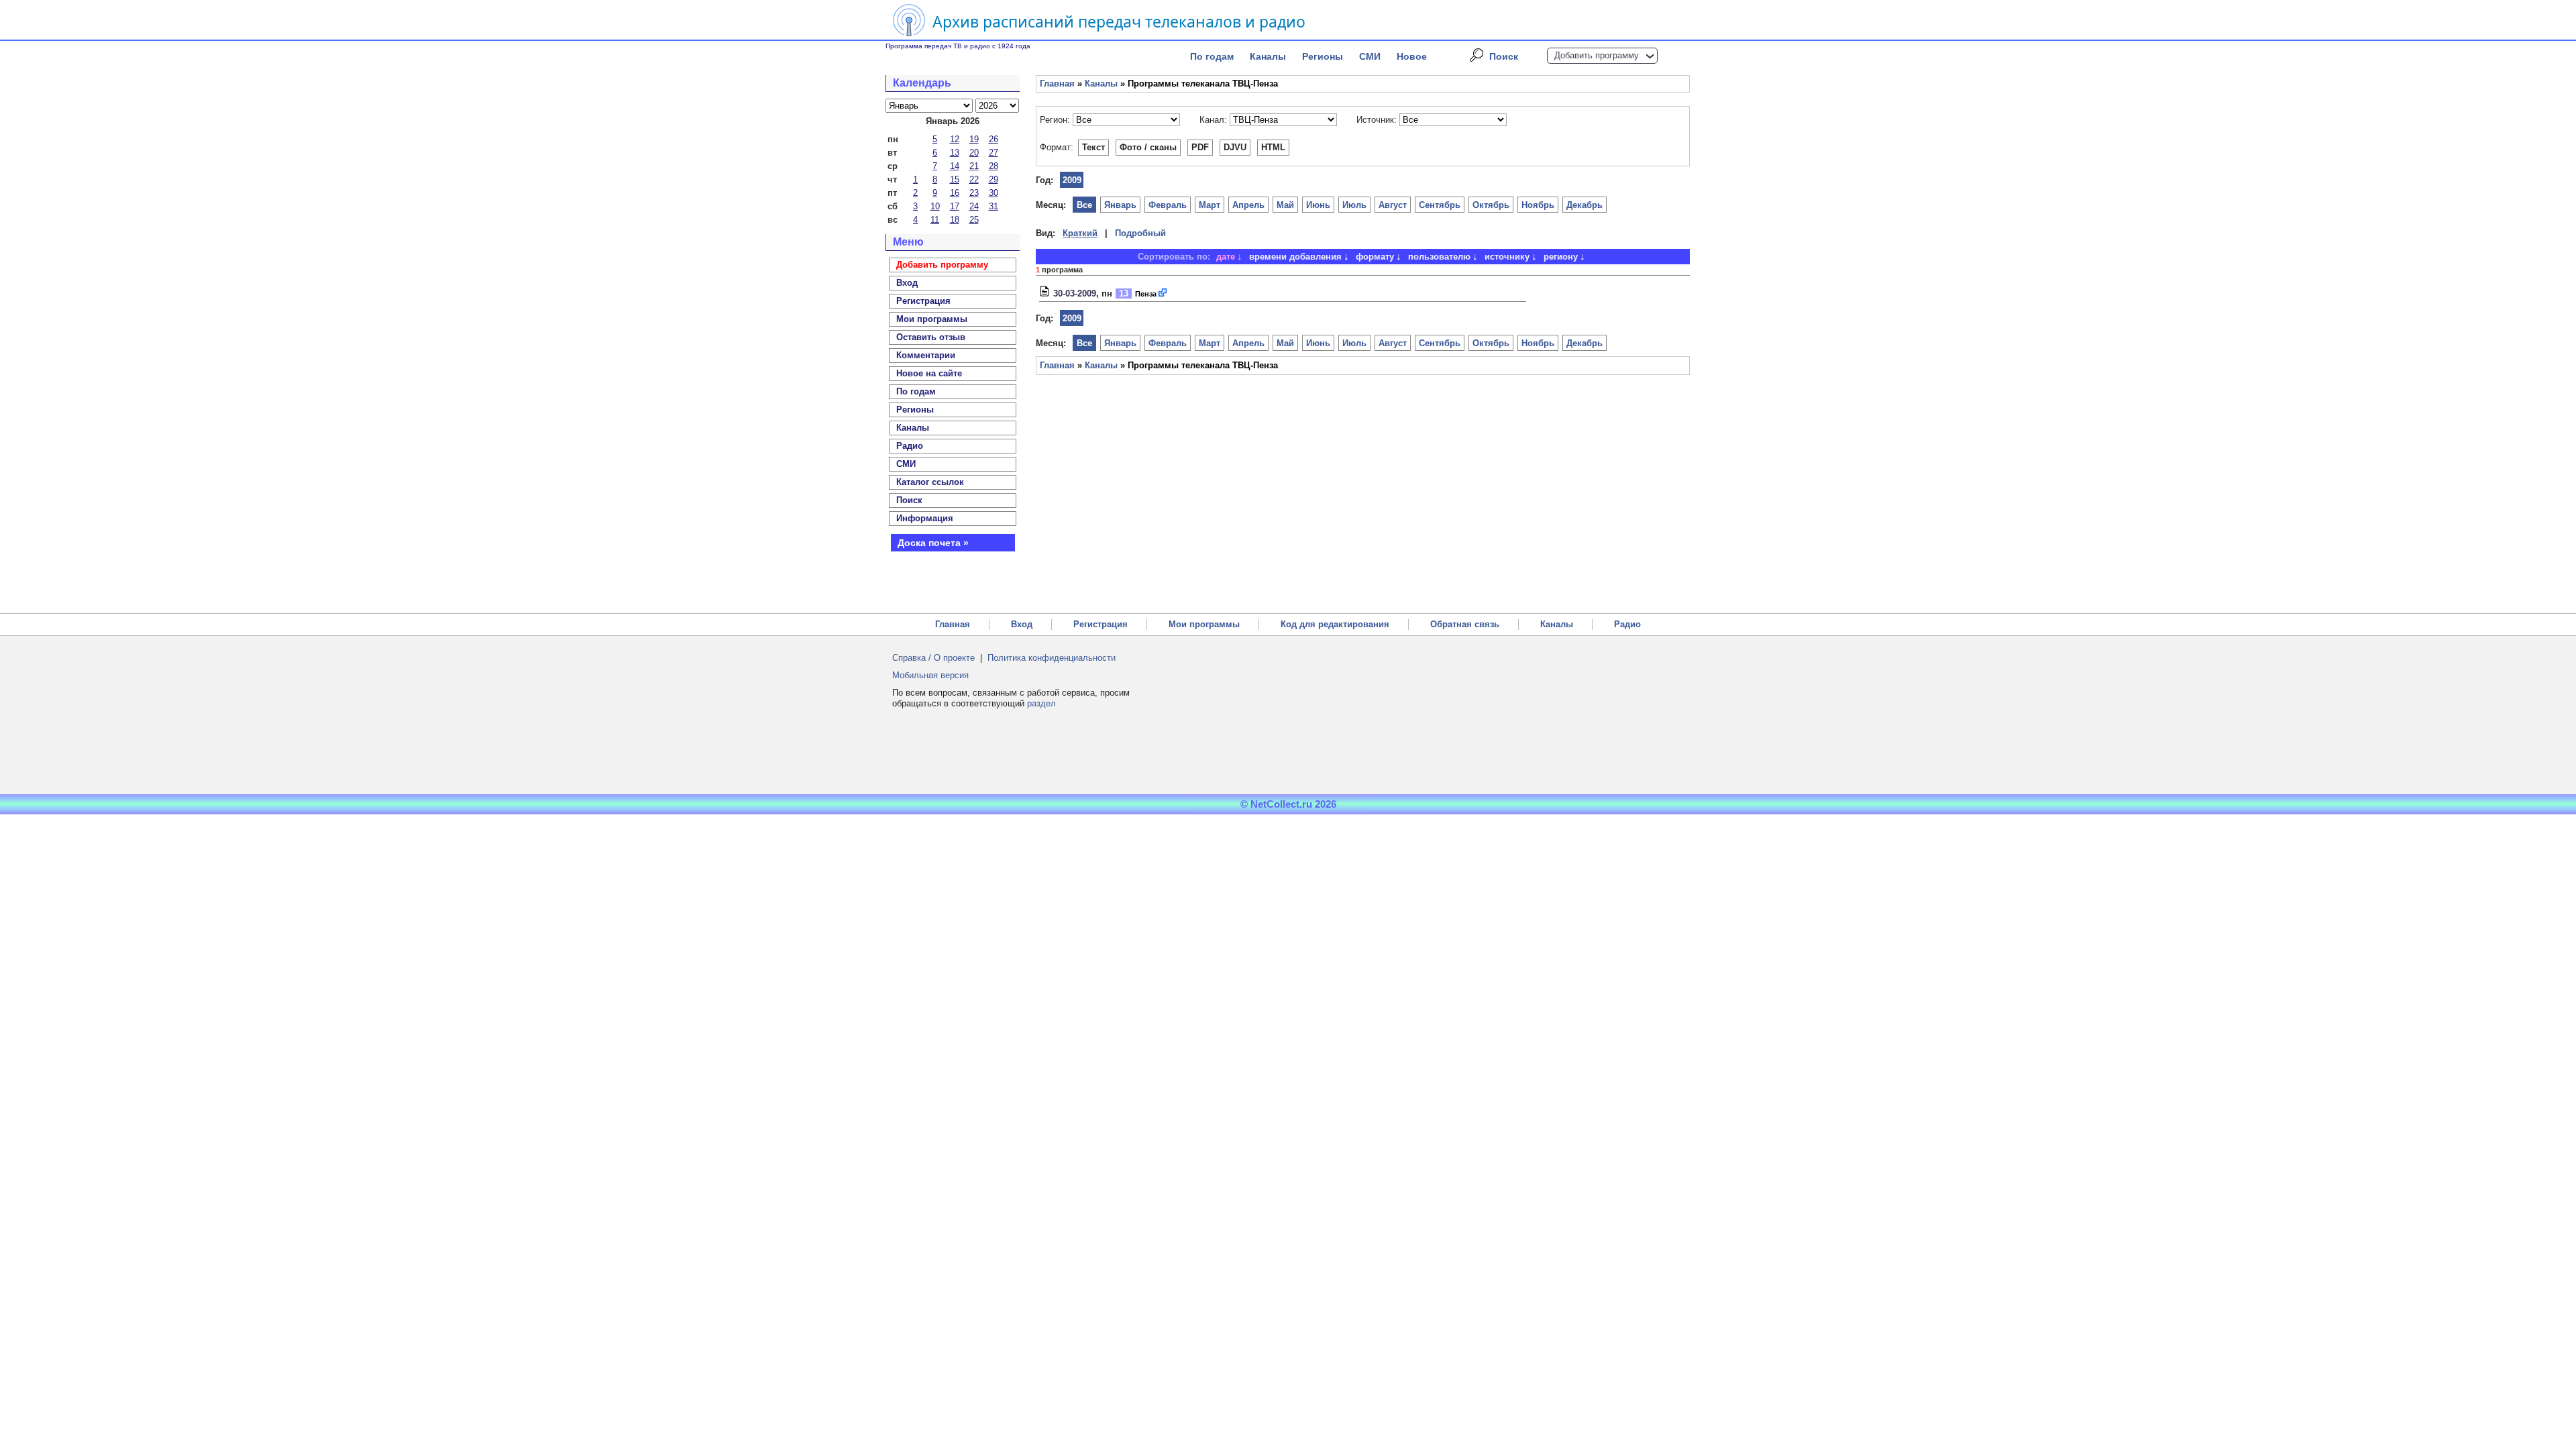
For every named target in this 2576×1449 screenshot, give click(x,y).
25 (974, 220)
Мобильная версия (930, 675)
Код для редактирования (1335, 624)
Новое (1412, 56)
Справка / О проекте (933, 658)
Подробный (1140, 233)
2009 (1072, 180)
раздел (1041, 703)
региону (1561, 257)
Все (1084, 205)
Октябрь (1491, 205)
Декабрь (1585, 205)
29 (994, 179)
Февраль (1168, 205)
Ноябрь (1538, 205)
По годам (1212, 56)
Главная (1057, 84)
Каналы (1268, 56)
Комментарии (926, 355)
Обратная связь (1465, 624)
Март (1210, 205)
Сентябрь (1440, 205)
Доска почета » (933, 543)
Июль (1354, 205)
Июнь (1318, 205)
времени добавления (1295, 257)
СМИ (1370, 56)
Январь (1120, 205)
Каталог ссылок (930, 482)
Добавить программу (1597, 55)
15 (955, 179)
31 (994, 206)
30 (994, 193)
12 (955, 139)
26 (994, 139)
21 (974, 166)
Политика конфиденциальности (1052, 658)
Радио (910, 446)
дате (1226, 257)
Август (1393, 205)
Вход (1022, 624)
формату (1375, 257)
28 (994, 166)
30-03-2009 (1075, 293)
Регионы (1323, 56)
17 (955, 206)
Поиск (1504, 56)
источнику (1507, 257)
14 (955, 166)
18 (955, 220)
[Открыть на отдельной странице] (1163, 293)
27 (994, 153)
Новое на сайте (929, 373)
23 (974, 193)
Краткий (1080, 233)
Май (1285, 205)
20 (974, 153)
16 (955, 193)
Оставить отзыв (931, 337)
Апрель (1248, 205)
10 (935, 206)
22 (974, 179)
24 (974, 206)
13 (955, 153)
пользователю (1439, 257)
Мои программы (932, 319)
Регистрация (1101, 624)
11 (935, 220)
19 (974, 139)
